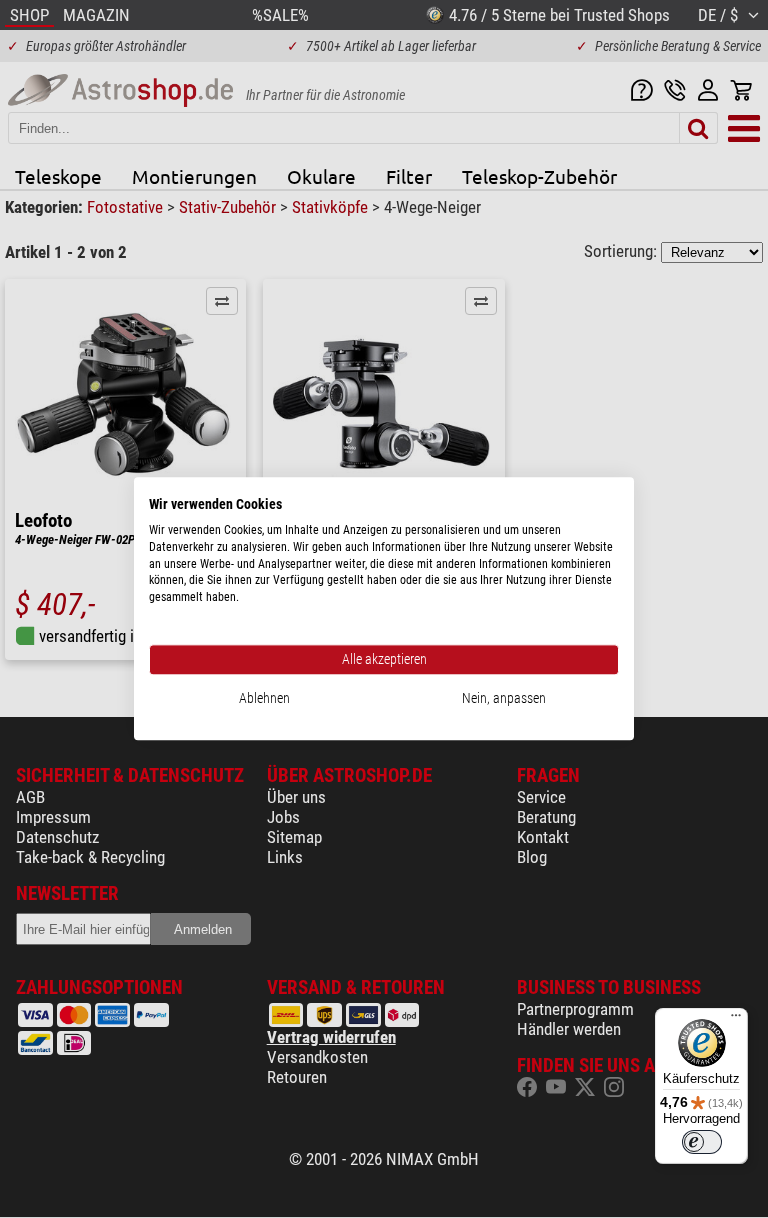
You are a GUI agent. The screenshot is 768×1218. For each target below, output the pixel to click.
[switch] (702, 1142)
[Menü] (736, 1020)
